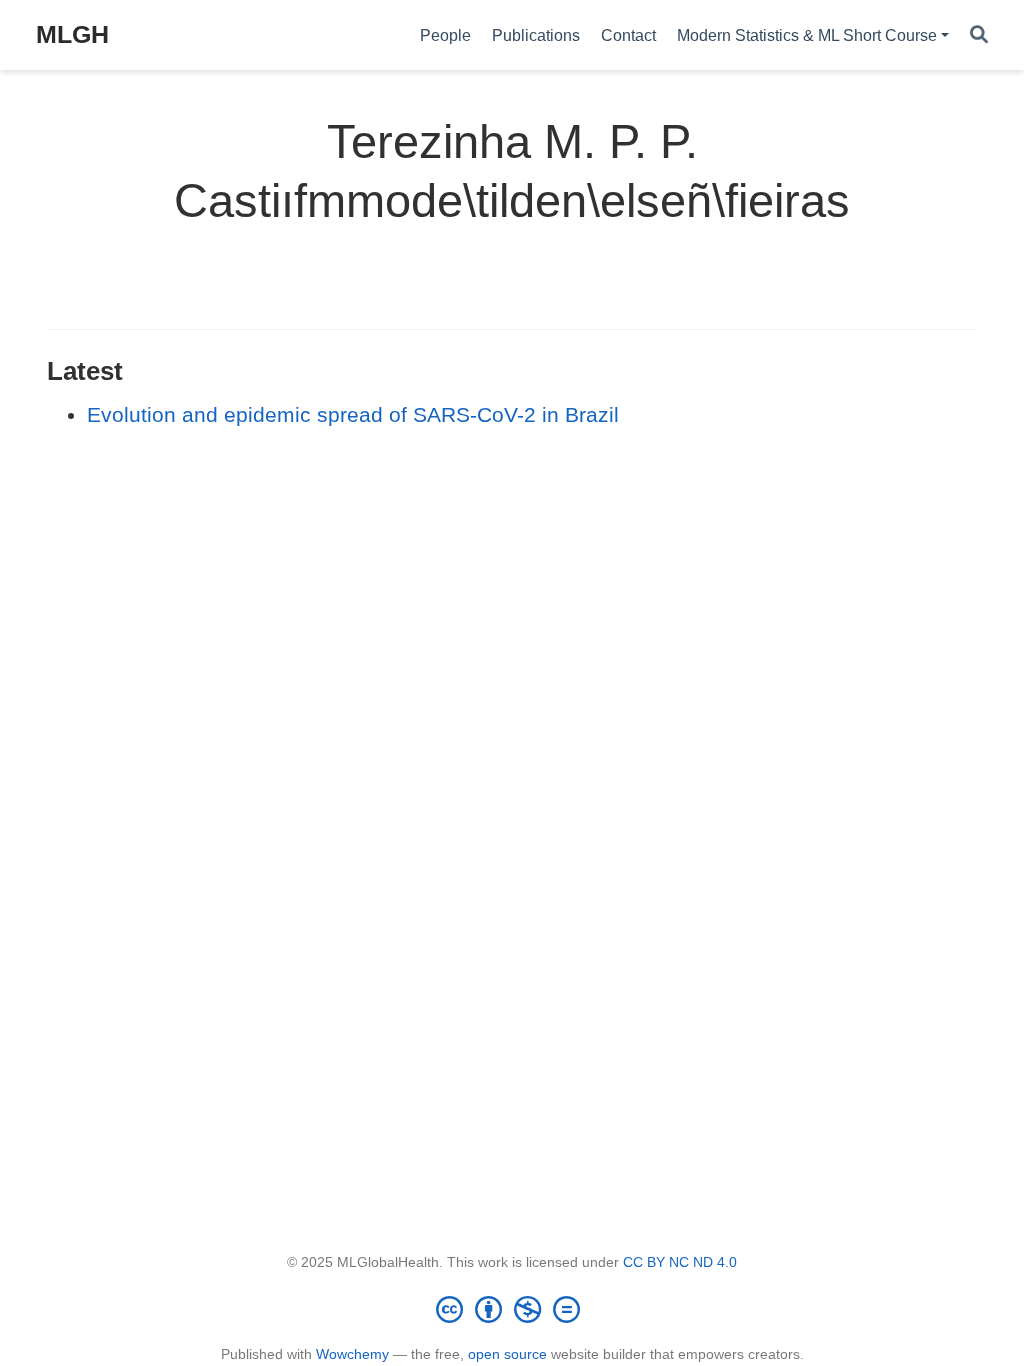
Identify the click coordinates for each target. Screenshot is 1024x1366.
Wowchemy (352, 1354)
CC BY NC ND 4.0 (680, 1262)
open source (507, 1354)
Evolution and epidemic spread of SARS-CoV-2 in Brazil (353, 414)
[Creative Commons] (512, 1309)
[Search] (979, 35)
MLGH (72, 34)
